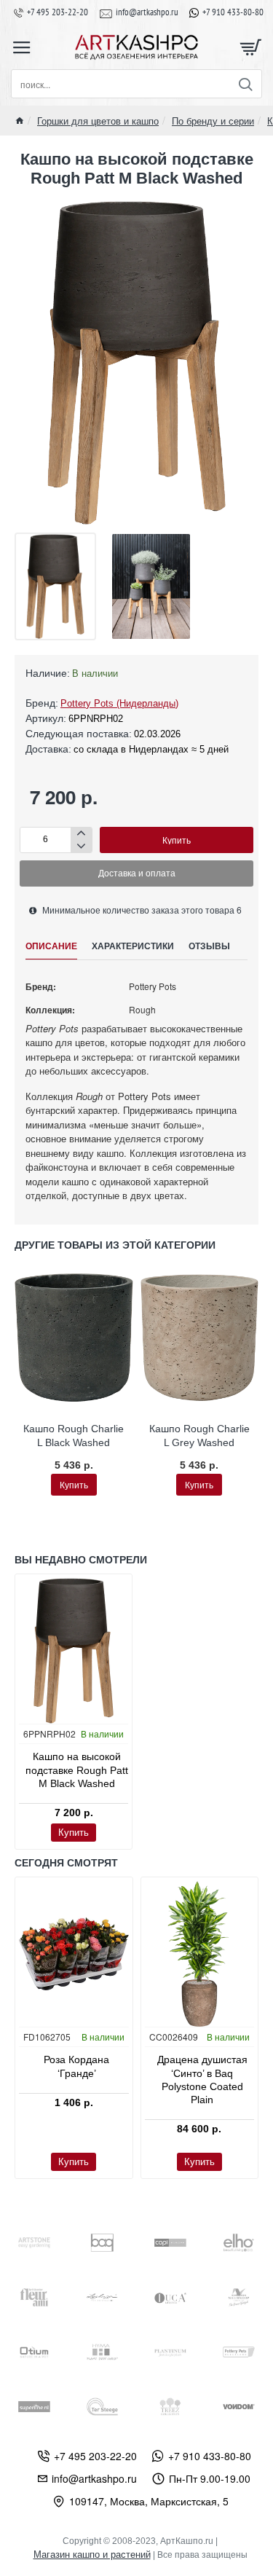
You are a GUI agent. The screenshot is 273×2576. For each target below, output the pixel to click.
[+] (81, 834)
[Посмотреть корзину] (251, 47)
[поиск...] (245, 84)
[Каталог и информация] (22, 47)
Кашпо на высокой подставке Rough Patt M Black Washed (77, 1770)
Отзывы (209, 946)
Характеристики (133, 946)
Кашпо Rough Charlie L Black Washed (74, 1435)
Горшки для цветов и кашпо (98, 121)
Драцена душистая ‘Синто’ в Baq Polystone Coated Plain (202, 2080)
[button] (177, 840)
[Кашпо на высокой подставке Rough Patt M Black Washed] (74, 1651)
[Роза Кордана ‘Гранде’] (74, 1954)
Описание (51, 946)
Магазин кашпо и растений (92, 2555)
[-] (81, 846)
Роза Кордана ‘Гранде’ (76, 2066)
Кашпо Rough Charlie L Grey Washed (199, 1435)
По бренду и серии (213, 121)
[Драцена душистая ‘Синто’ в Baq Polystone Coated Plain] (200, 1954)
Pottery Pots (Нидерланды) (119, 703)
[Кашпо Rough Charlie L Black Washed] (74, 1338)
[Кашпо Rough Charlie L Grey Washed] (200, 1338)
